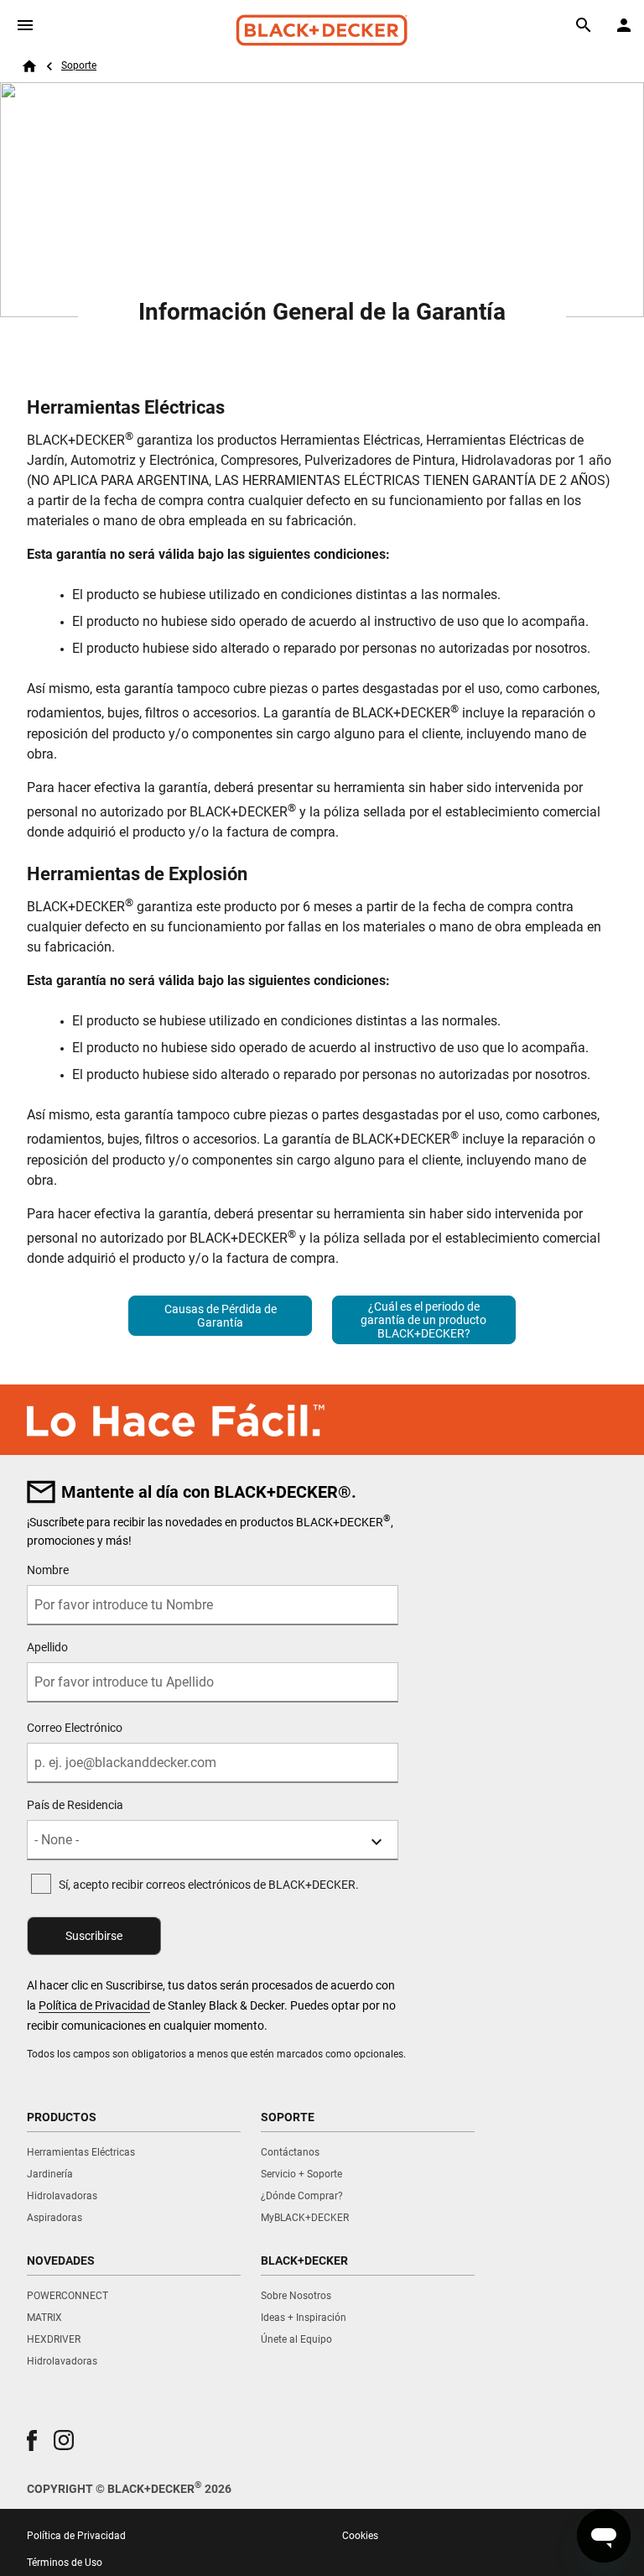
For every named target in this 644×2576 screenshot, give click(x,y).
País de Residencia (75, 1805)
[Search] (584, 25)
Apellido (47, 1647)
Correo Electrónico (75, 1728)
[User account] (624, 25)
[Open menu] (25, 25)
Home (29, 66)
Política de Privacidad (94, 2005)
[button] (32, 2440)
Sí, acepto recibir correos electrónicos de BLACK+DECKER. (209, 1885)
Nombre (48, 1570)
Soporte (79, 65)
